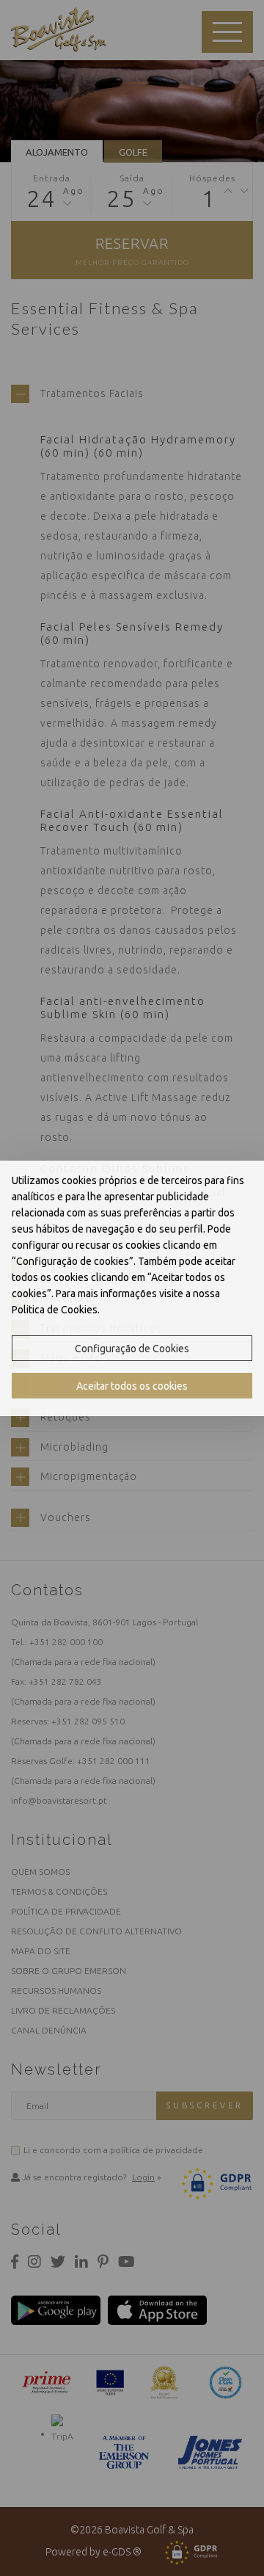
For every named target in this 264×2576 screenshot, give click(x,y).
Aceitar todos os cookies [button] (132, 1386)
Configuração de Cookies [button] (132, 1349)
